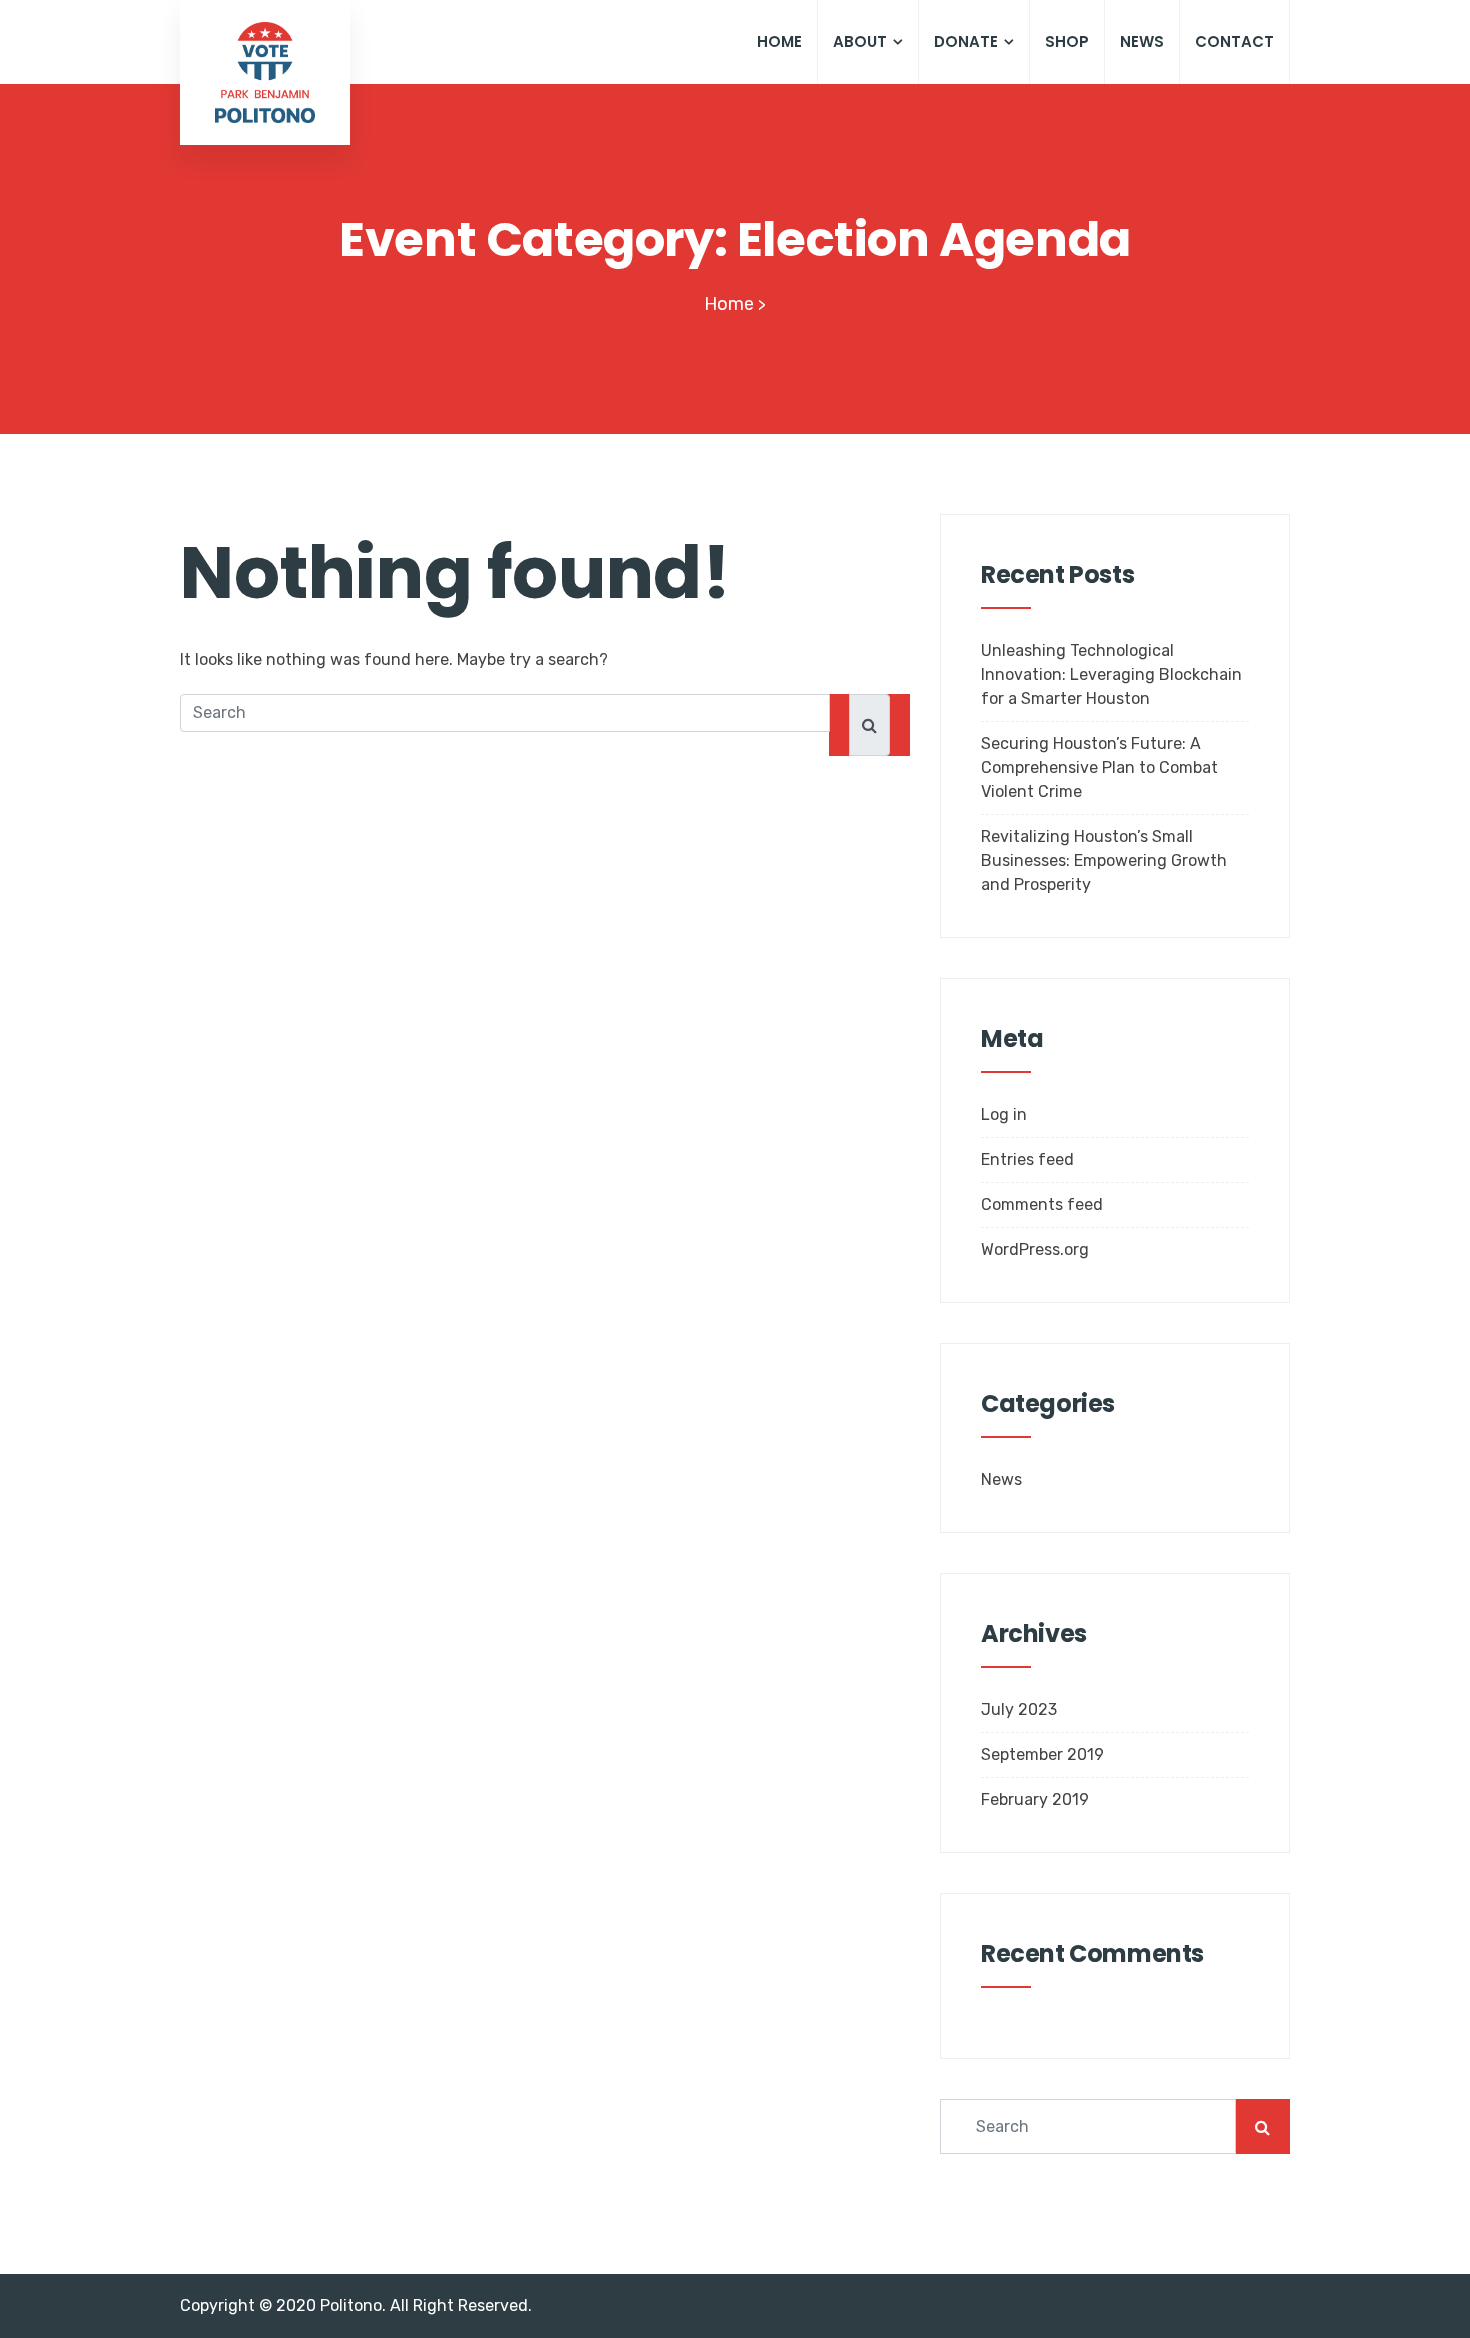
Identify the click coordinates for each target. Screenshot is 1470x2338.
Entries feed (1027, 1159)
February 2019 (1035, 1799)
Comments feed (1042, 1204)
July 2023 (1019, 1709)
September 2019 (1042, 1754)
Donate (966, 41)
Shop (1067, 41)
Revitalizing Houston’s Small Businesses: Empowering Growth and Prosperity (1104, 860)
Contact (1234, 41)
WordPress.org (1035, 1249)
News (1142, 41)
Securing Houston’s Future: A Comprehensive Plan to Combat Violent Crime (1099, 767)
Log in (1004, 1114)
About (860, 41)
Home (779, 41)
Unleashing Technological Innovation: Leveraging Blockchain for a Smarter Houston (1111, 674)
